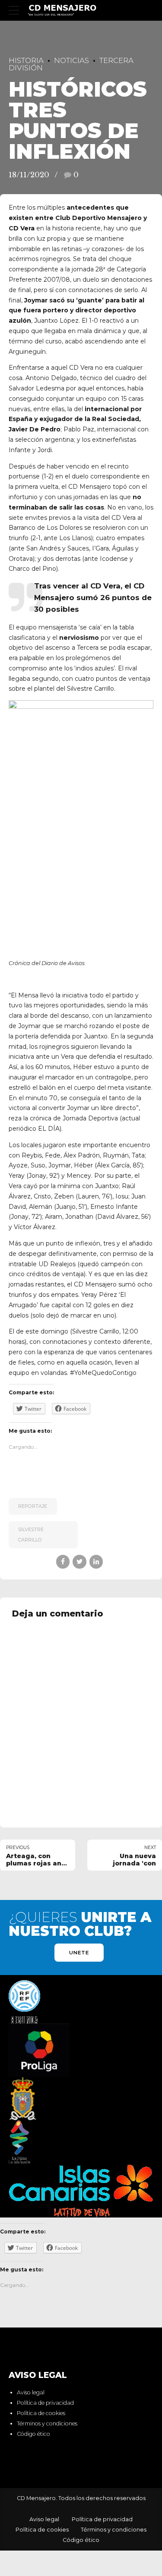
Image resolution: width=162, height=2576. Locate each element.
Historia (26, 60)
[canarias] (81, 2191)
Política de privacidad (45, 2403)
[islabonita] (20, 2142)
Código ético (33, 2434)
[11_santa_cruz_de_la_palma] (23, 2099)
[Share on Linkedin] (96, 1562)
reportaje (33, 1506)
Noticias (71, 60)
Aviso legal (31, 2392)
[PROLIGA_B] (39, 2050)
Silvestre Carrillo (31, 1535)
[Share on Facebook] (63, 1562)
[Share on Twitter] (79, 1562)
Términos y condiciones (47, 2423)
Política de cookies (41, 2413)
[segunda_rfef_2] (24, 2002)
